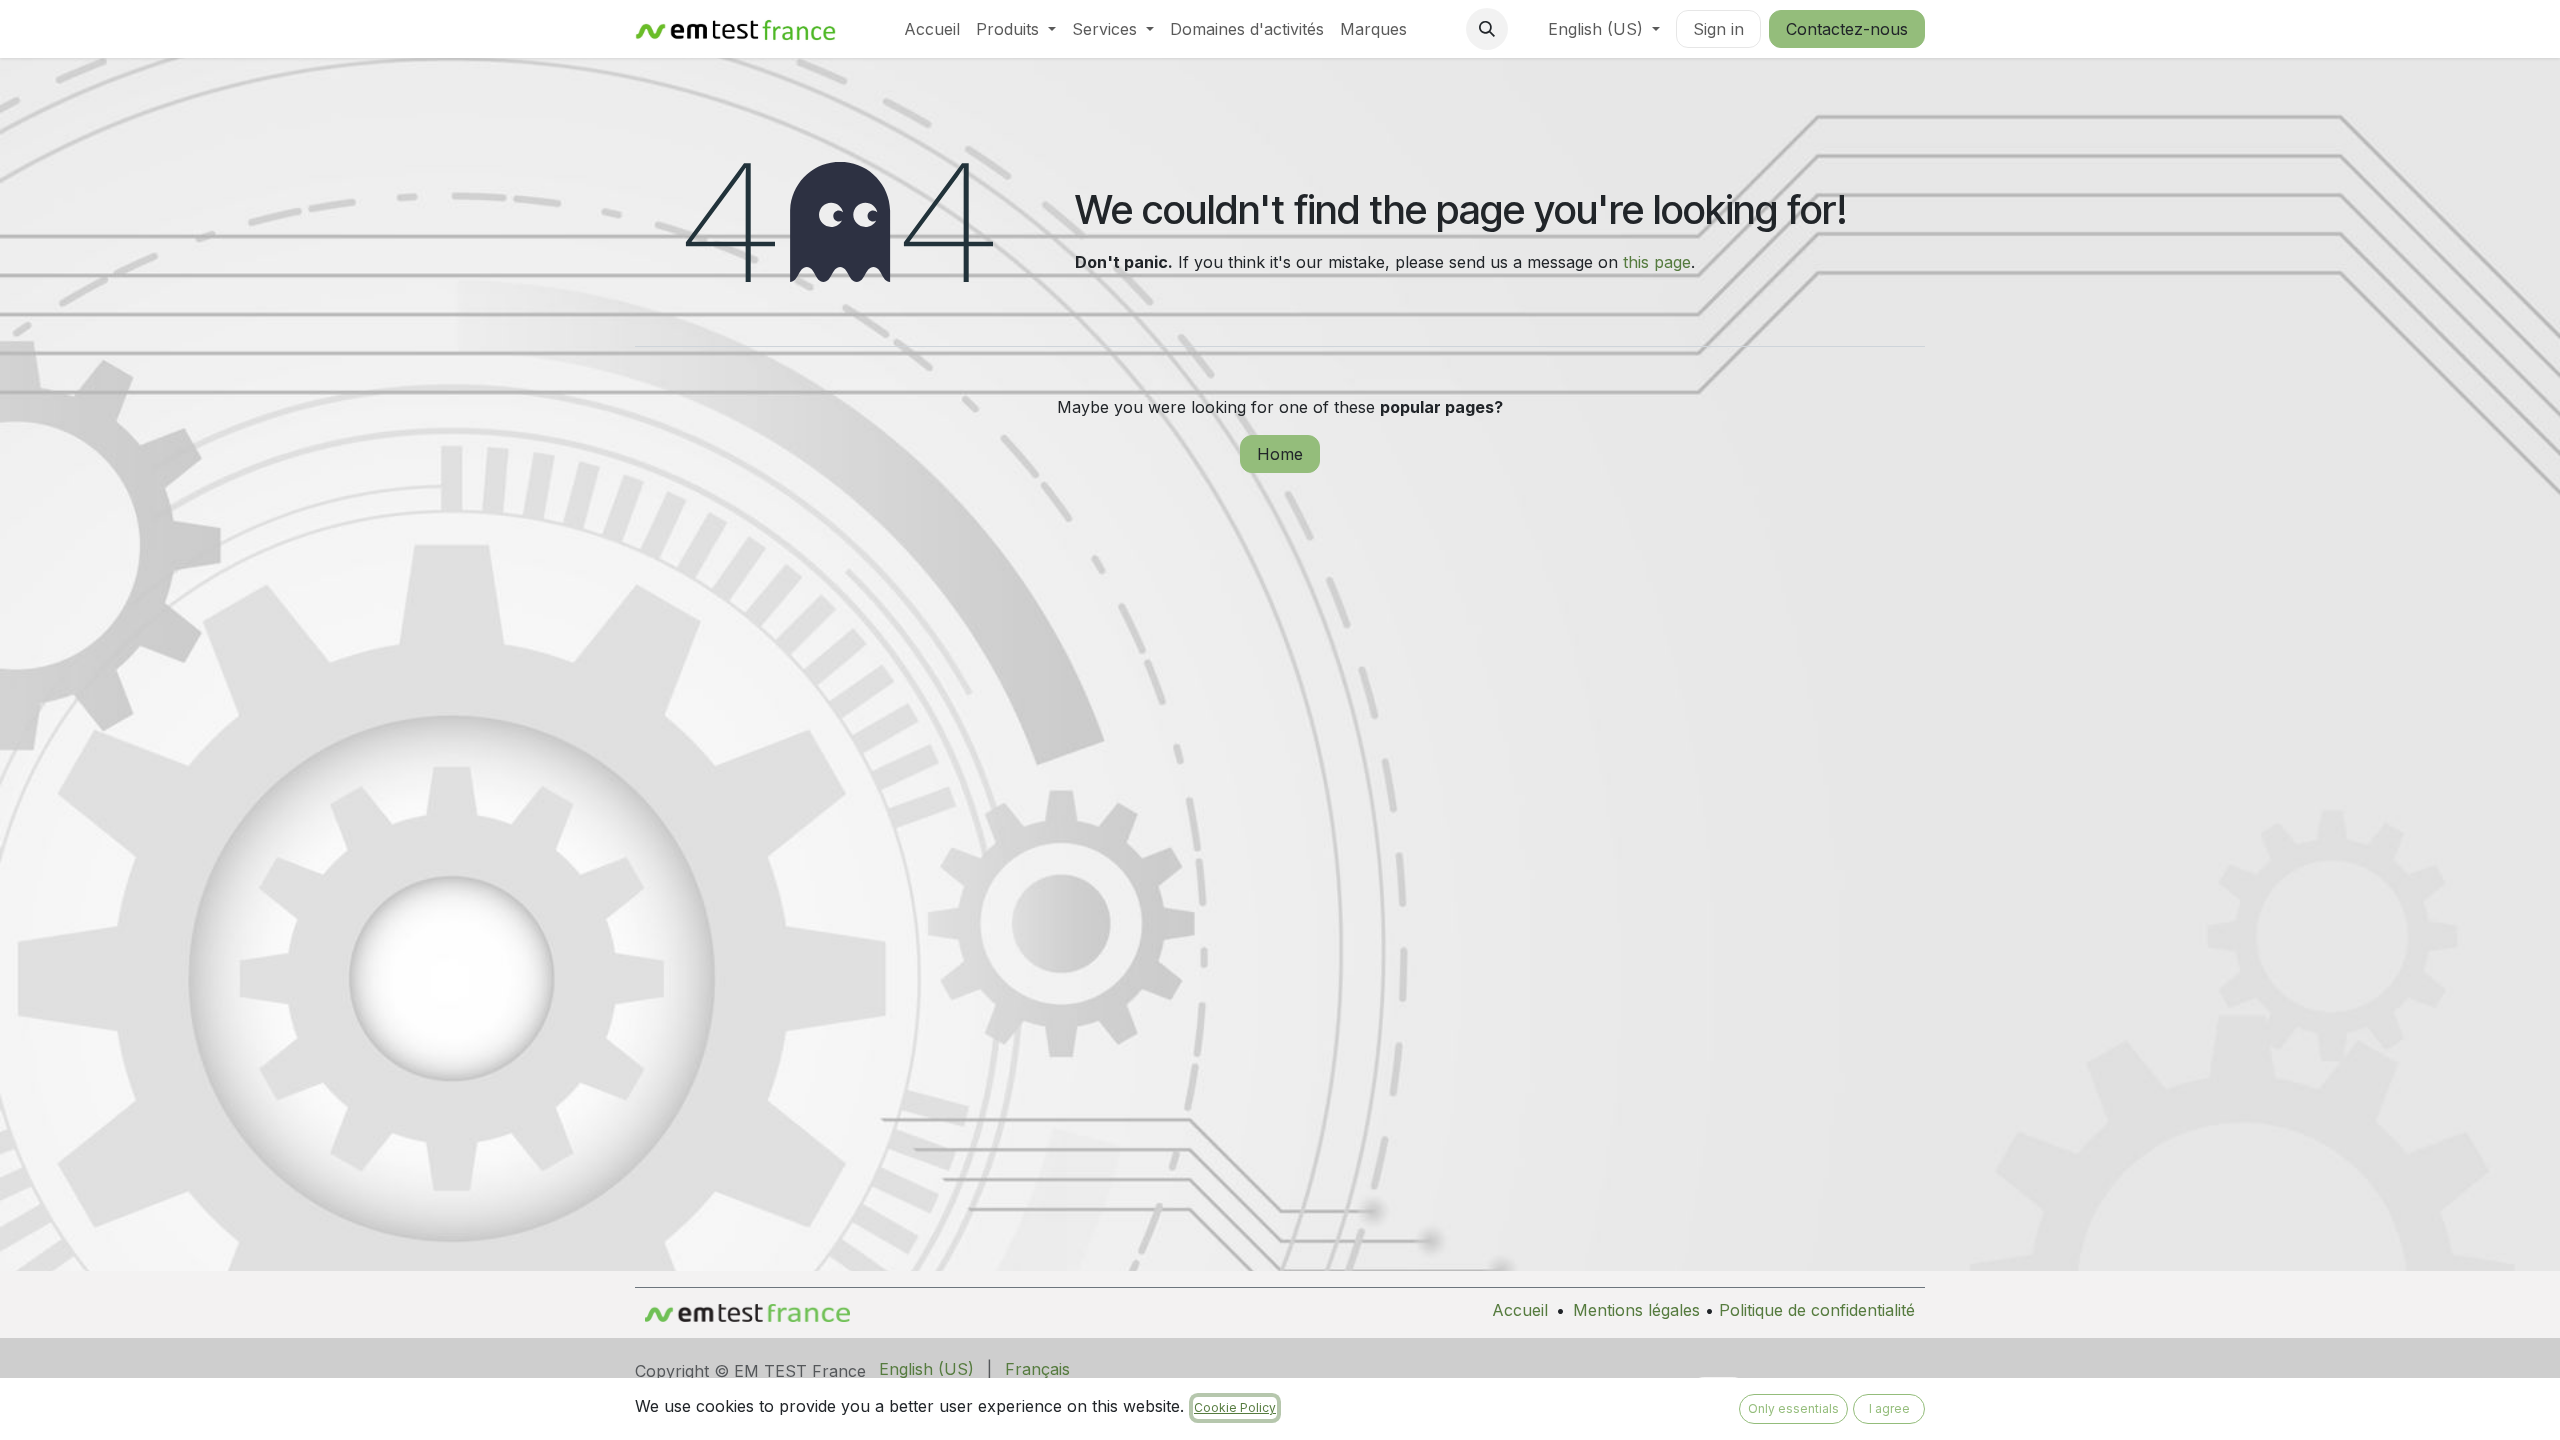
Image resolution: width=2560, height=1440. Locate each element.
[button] (1487, 29)
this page (1657, 262)
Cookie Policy (1235, 1407)
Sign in (1718, 29)
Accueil (1520, 1310)
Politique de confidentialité (1817, 1310)
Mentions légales (1636, 1310)
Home (1280, 454)
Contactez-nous (1847, 29)
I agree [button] (1889, 1408)
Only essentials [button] (1793, 1408)
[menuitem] (932, 29)
